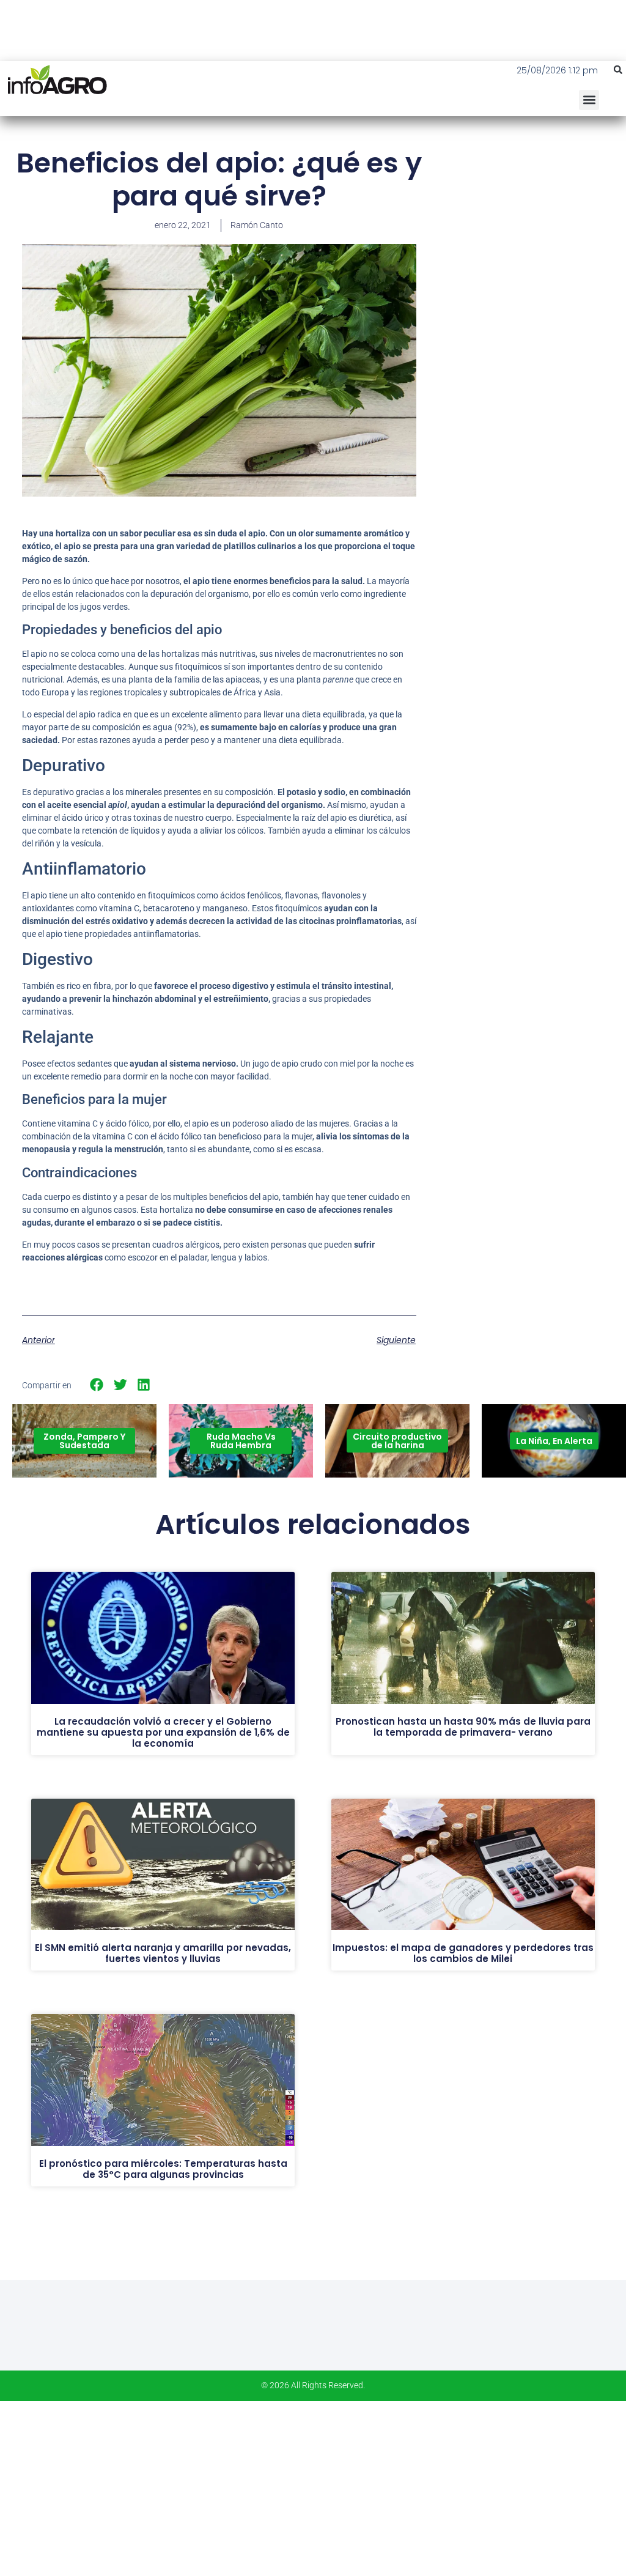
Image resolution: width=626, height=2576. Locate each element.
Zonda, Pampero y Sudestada (84, 1441)
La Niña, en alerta (554, 1441)
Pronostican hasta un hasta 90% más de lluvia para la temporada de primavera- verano (463, 1727)
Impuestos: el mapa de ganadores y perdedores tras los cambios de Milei (463, 1953)
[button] (618, 70)
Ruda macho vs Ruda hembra (241, 1441)
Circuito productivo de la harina (397, 1441)
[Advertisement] (534, 235)
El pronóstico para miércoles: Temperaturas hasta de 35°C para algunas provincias (163, 2169)
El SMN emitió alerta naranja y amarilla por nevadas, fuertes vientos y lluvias (163, 1953)
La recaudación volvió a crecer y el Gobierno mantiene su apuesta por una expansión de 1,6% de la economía (163, 1732)
